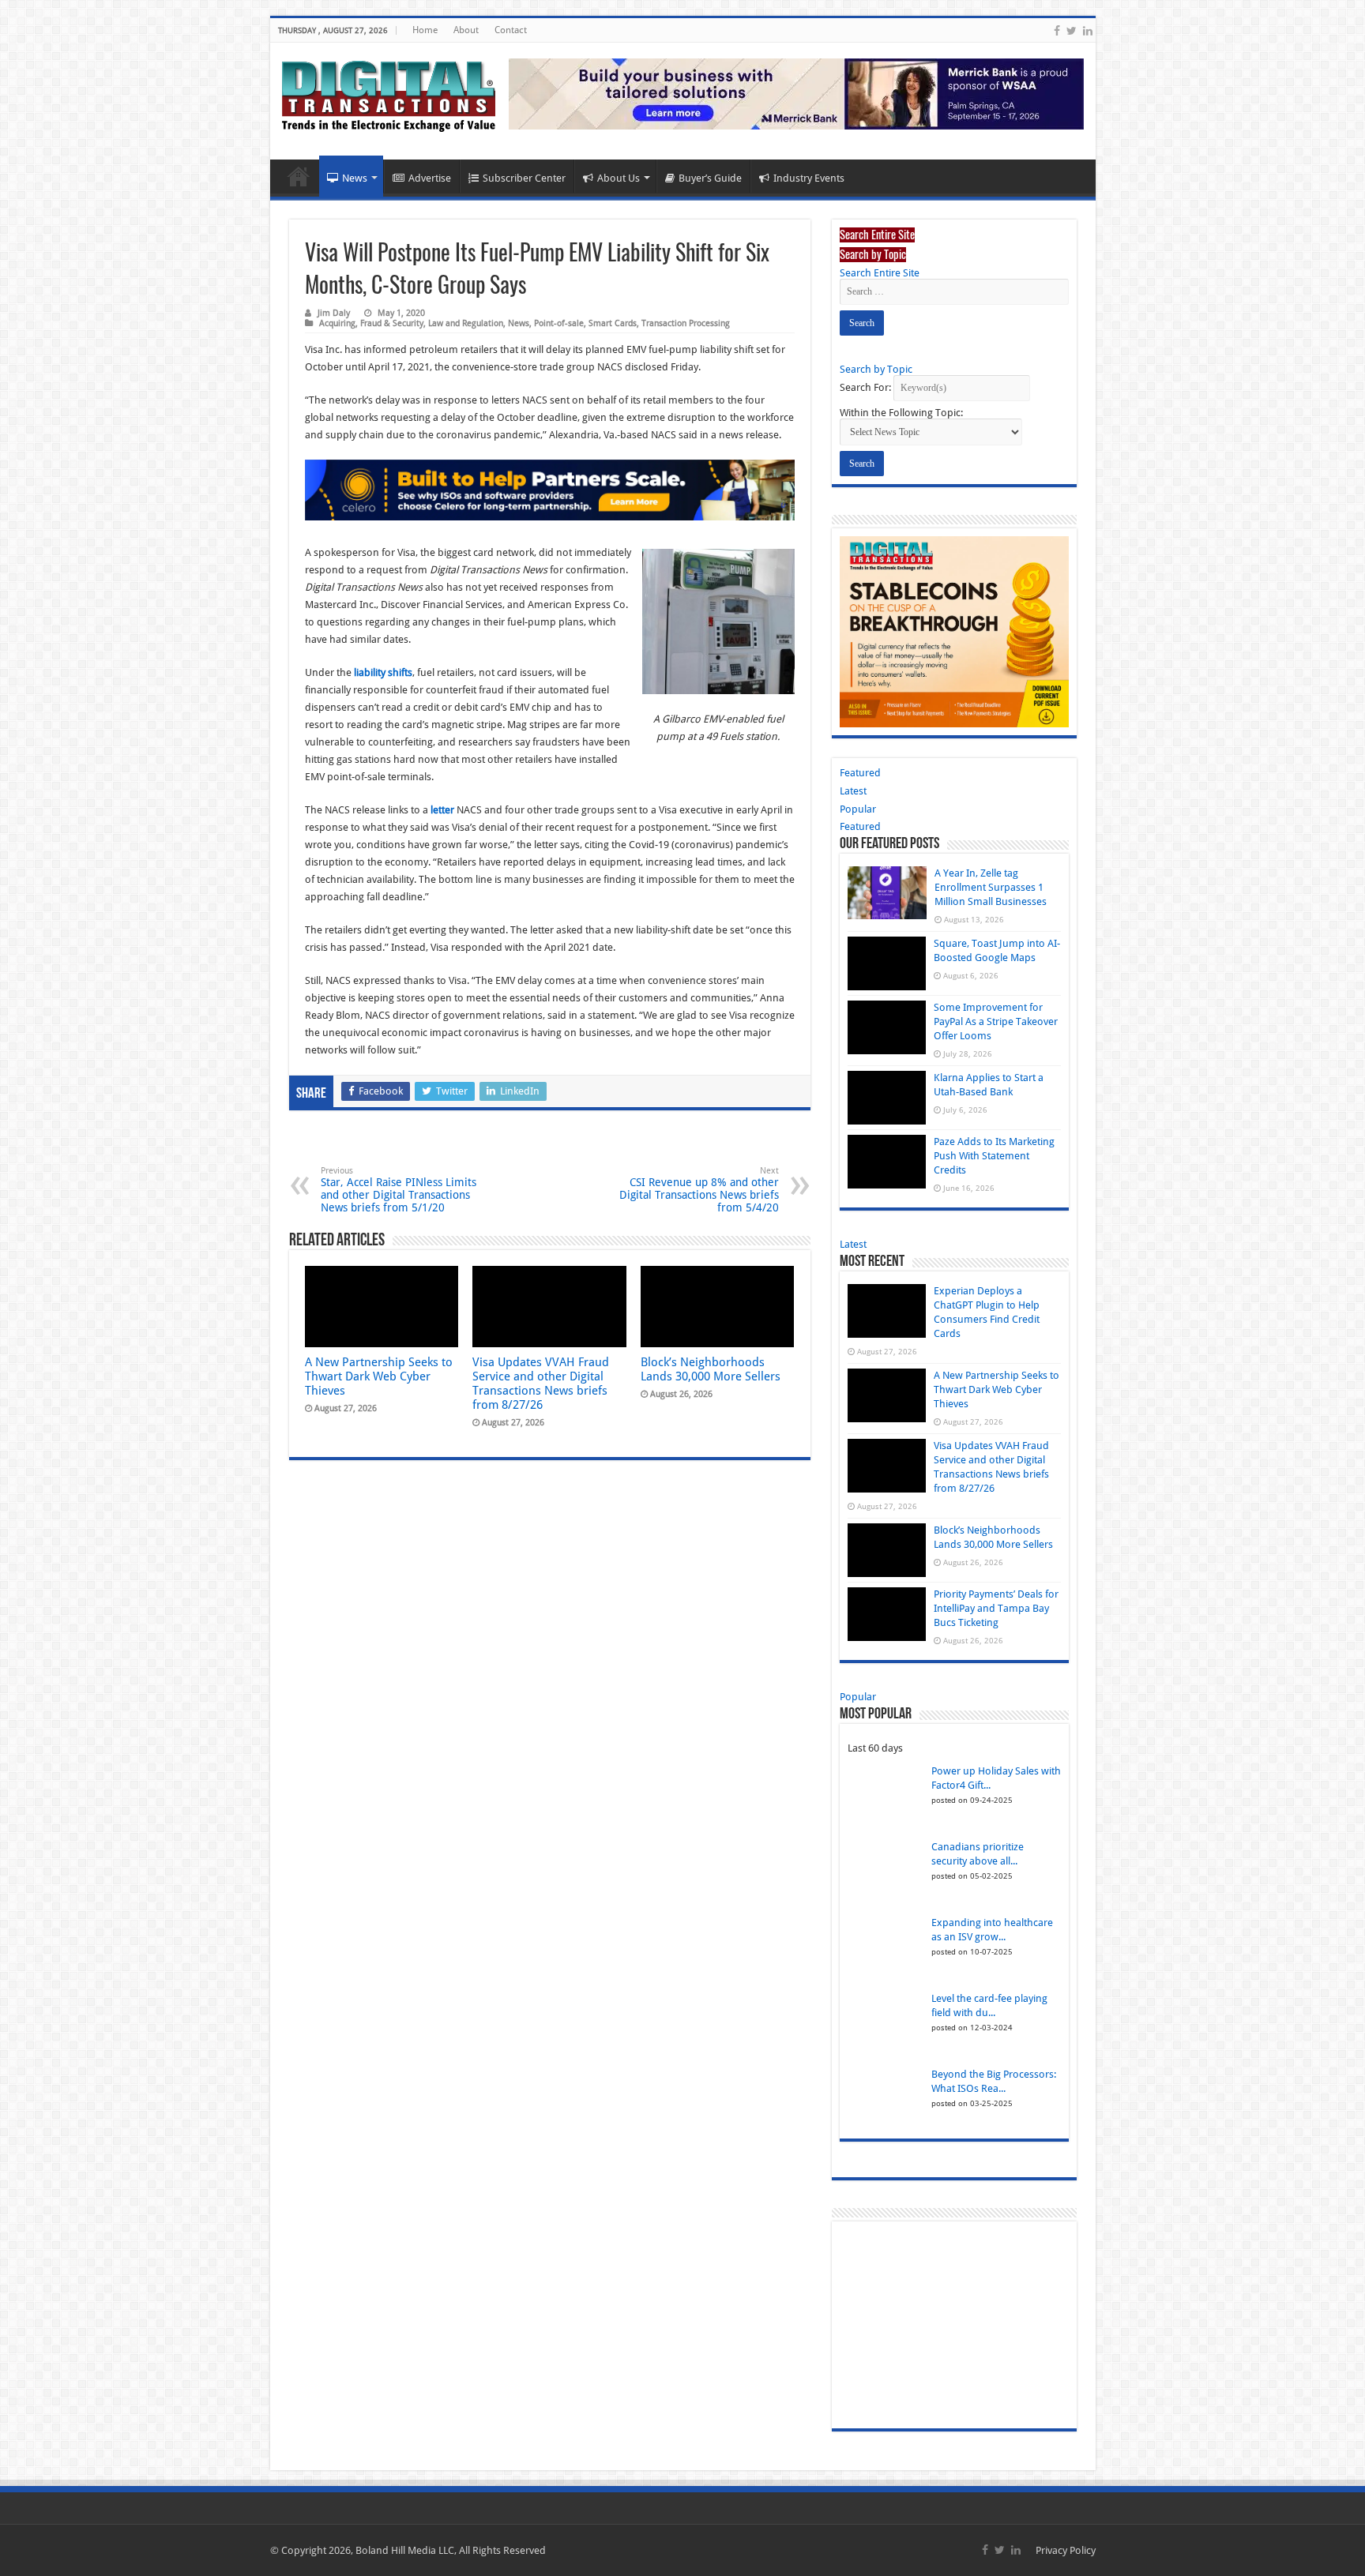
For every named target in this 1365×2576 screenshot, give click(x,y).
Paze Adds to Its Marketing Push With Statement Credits (994, 1156)
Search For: (865, 387)
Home (425, 30)
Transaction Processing (686, 323)
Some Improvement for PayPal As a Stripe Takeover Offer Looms (996, 1021)
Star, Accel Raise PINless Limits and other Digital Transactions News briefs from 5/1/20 (399, 1190)
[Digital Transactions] (389, 93)
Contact (511, 30)
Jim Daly (334, 313)
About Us (619, 178)
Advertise (430, 178)
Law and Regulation (466, 323)
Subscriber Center (524, 178)
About (466, 30)
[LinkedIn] (1088, 31)
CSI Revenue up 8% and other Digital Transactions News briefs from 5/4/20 (699, 1190)
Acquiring (337, 323)
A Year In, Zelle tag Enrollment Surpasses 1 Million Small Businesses (991, 887)
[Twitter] (1072, 31)
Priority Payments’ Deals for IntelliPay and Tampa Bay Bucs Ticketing (996, 1608)
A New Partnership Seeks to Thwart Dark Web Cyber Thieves (379, 1376)
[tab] (877, 234)
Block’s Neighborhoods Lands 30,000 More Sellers (711, 1369)
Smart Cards (613, 323)
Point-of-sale (559, 323)
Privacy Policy (1066, 2550)
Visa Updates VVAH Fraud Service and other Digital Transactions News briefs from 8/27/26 (541, 1384)
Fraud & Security (392, 323)
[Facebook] (1057, 31)
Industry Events (809, 178)
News (355, 178)
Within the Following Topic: (901, 413)
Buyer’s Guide (710, 178)
